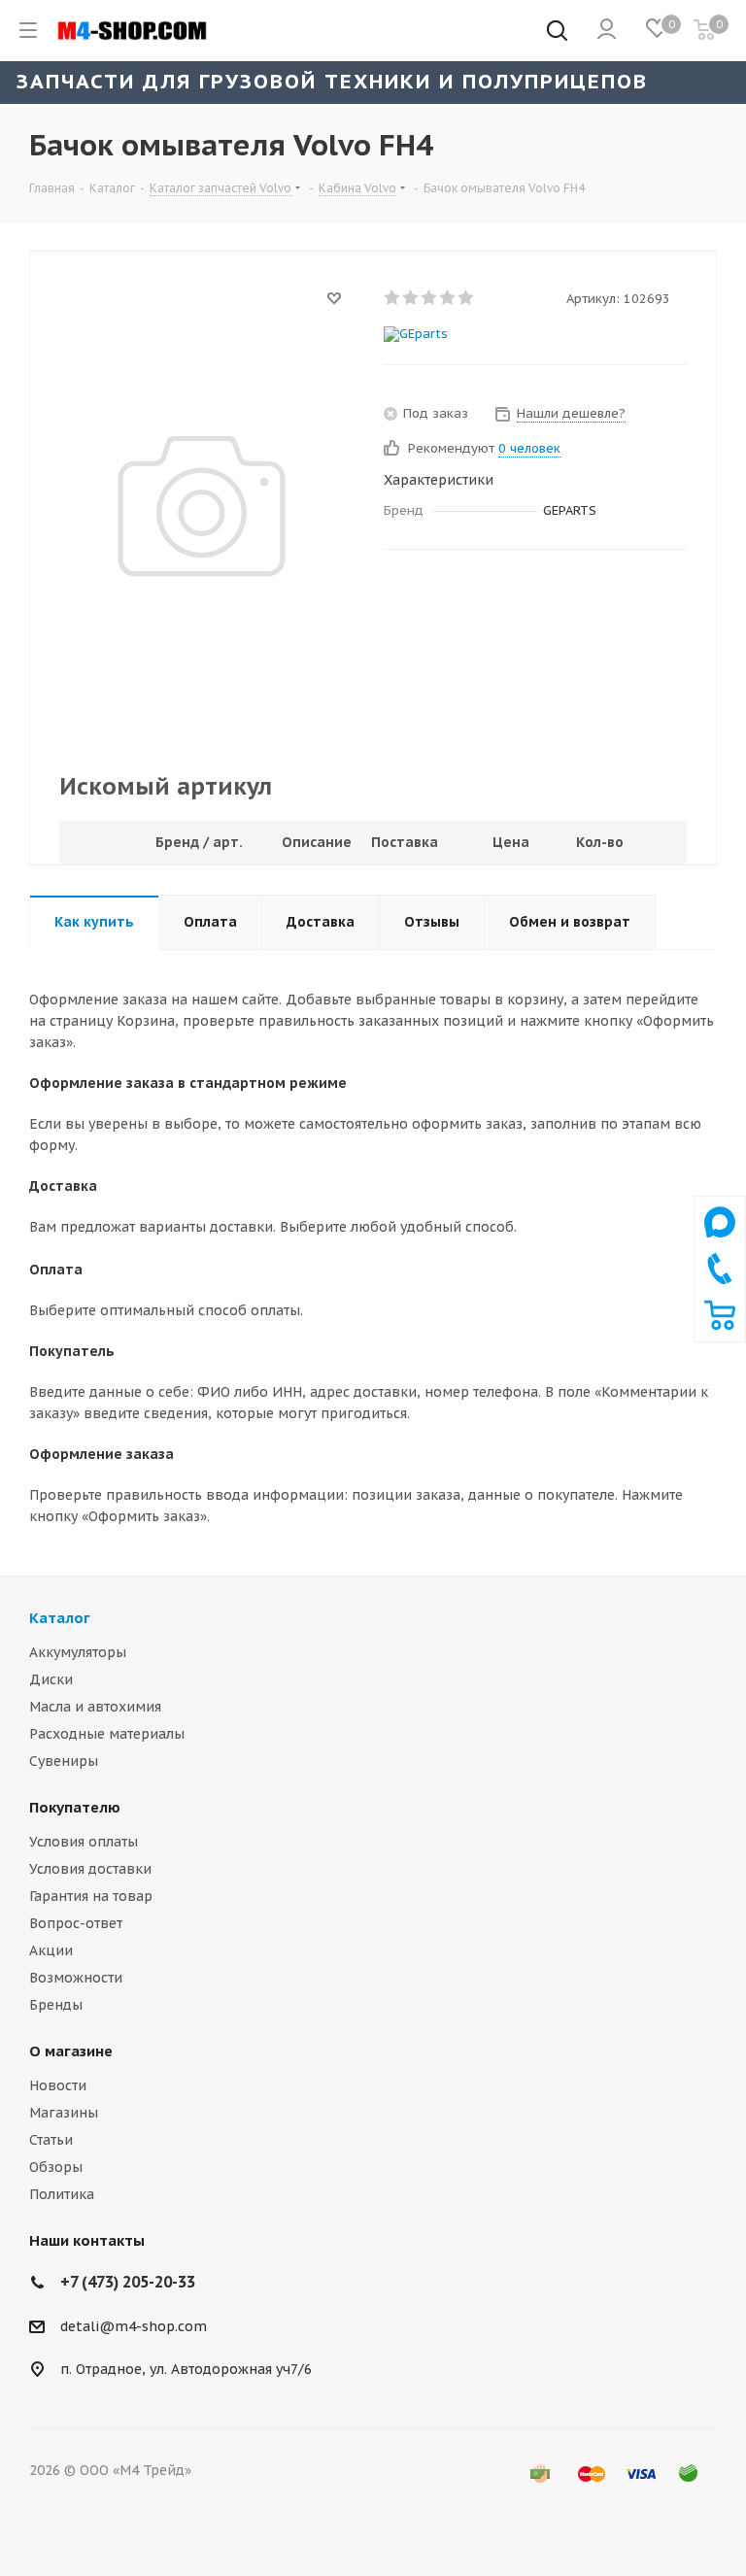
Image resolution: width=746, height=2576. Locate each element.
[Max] (720, 1242)
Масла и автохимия (95, 1707)
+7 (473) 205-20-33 (128, 2282)
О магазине (71, 2051)
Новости (58, 2085)
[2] (411, 297)
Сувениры (64, 1761)
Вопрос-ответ (76, 1923)
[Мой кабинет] (607, 30)
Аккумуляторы (78, 1652)
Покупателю (75, 1807)
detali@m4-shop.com (134, 2326)
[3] (430, 297)
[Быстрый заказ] (720, 1326)
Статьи (51, 2140)
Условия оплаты (84, 1842)
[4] (448, 297)
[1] (393, 297)
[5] (467, 297)
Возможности (76, 1978)
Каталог (60, 1618)
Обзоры (56, 2167)
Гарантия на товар (91, 1896)
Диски (51, 1679)
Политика (62, 2194)
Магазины (64, 2113)
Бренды (56, 2005)
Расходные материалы (107, 1734)
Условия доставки (90, 1869)
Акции (51, 1950)
